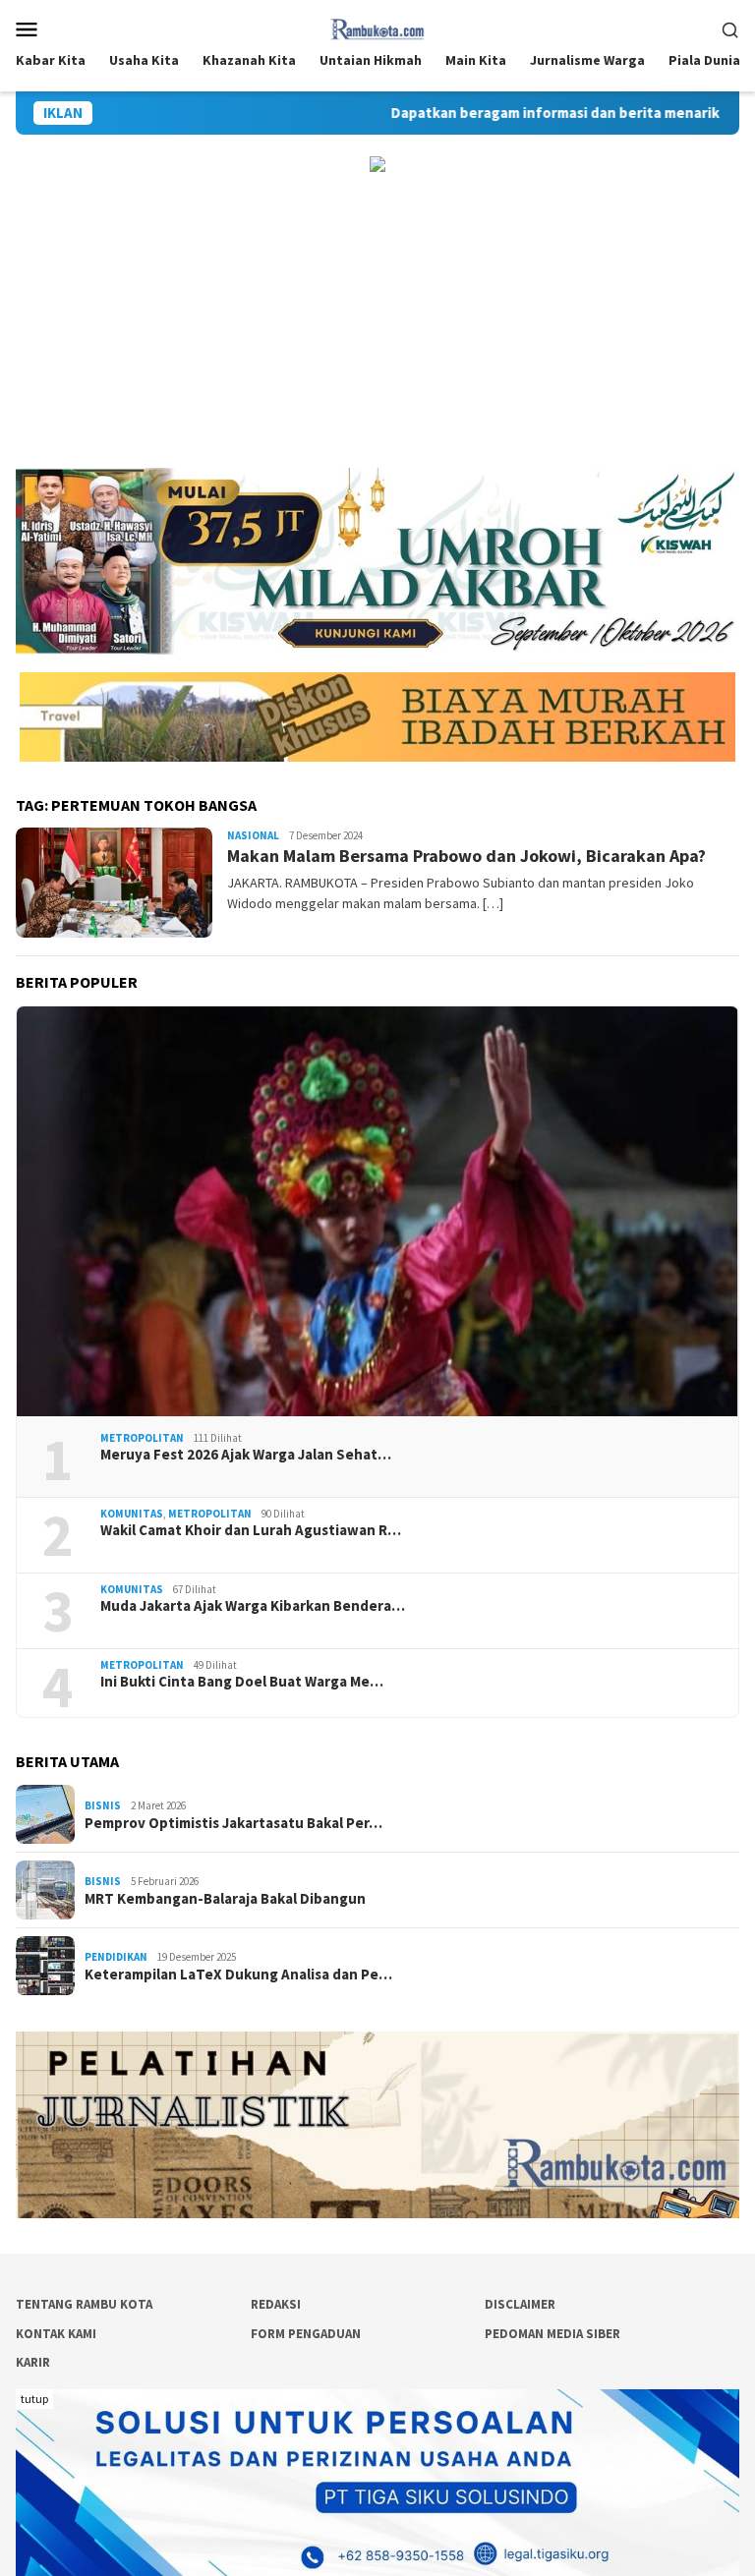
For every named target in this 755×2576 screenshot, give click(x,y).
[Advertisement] (377, 320)
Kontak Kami (56, 2334)
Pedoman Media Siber (552, 2334)
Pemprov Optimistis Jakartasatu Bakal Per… (233, 1823)
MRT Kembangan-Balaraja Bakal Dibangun (225, 1899)
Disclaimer (520, 2304)
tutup (34, 2399)
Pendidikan (116, 1957)
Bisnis (103, 1805)
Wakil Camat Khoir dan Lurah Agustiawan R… (251, 1530)
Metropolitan (142, 1438)
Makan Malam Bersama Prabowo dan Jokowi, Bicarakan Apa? (466, 856)
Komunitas (132, 1514)
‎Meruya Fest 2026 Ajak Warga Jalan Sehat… (246, 1455)
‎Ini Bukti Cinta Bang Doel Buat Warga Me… (242, 1682)
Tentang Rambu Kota (84, 2304)
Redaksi (276, 2304)
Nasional (253, 835)
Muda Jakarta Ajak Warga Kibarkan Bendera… (253, 1606)
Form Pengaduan (306, 2334)
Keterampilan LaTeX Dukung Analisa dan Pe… (238, 1975)
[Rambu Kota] (378, 27)
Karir (33, 2362)
